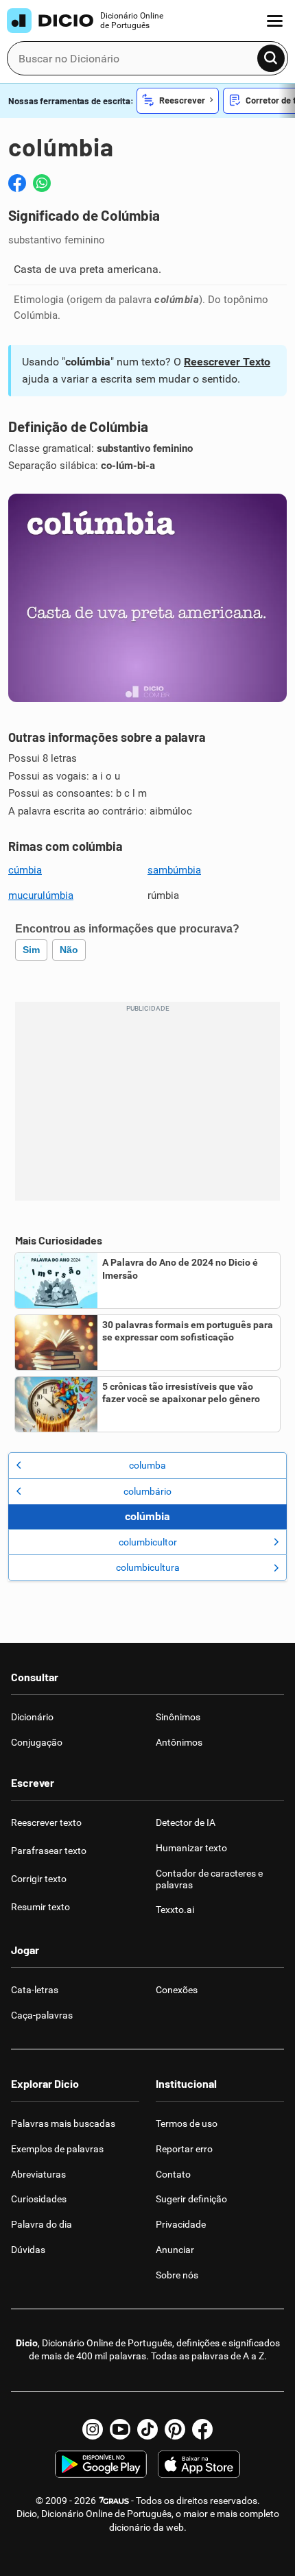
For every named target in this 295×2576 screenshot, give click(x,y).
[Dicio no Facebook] (202, 2429)
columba (147, 1465)
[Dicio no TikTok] (147, 2429)
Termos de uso (187, 2123)
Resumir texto (40, 1907)
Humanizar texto (191, 1848)
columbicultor (148, 1542)
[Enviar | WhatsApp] (42, 183)
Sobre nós (177, 2275)
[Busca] (271, 58)
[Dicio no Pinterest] (175, 2429)
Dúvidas (28, 2250)
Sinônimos (178, 1717)
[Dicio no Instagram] (93, 2429)
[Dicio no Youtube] (120, 2429)
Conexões (177, 1990)
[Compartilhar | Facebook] (17, 183)
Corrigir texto (39, 1879)
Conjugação (37, 1742)
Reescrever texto (46, 1822)
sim (31, 950)
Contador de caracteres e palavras (209, 1879)
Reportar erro (184, 2149)
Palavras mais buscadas (63, 2123)
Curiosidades (39, 2199)
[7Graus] (114, 2501)
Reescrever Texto (227, 362)
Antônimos (179, 1742)
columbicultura (148, 1567)
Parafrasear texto (49, 1851)
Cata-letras (35, 1990)
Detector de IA (186, 1822)
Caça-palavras (42, 2015)
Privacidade (181, 2224)
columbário (147, 1491)
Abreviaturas (38, 2174)
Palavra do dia (42, 2224)
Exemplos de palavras (57, 2149)
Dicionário (32, 1717)
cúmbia (25, 870)
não (69, 950)
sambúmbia (174, 870)
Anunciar (175, 2250)
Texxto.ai (175, 1910)
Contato (173, 2174)
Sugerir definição (191, 2199)
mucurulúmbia (41, 895)
